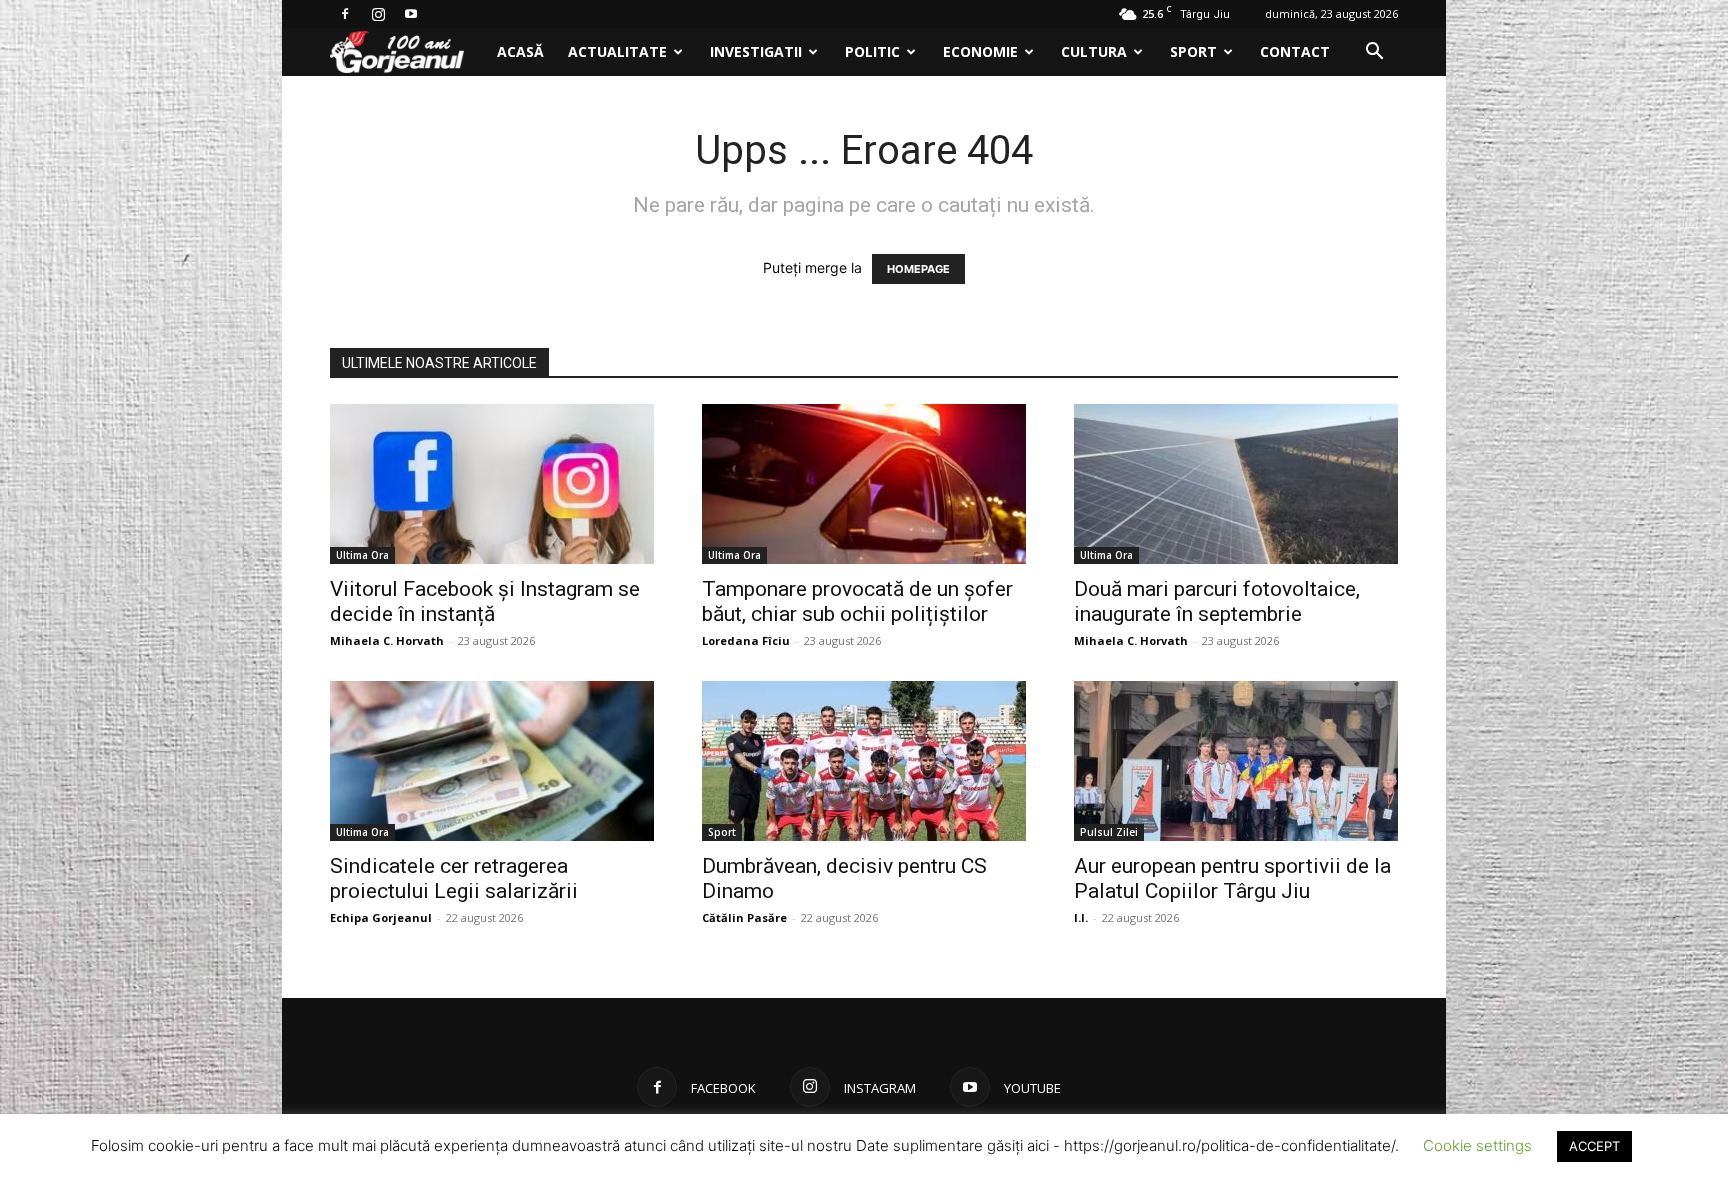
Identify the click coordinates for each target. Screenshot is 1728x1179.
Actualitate (617, 51)
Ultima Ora (362, 555)
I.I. (1081, 917)
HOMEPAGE (918, 269)
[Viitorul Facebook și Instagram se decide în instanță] (492, 484)
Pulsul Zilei (1109, 832)
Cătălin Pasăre (744, 917)
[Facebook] (345, 14)
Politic (872, 51)
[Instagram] (378, 14)
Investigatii (756, 51)
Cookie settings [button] (1477, 1145)
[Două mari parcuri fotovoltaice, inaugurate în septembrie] (1236, 484)
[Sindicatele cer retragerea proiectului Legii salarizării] (492, 761)
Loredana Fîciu (746, 640)
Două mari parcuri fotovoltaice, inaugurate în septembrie (1217, 601)
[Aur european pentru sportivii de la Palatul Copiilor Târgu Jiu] (1236, 761)
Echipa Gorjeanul (381, 917)
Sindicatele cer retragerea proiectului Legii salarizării (454, 878)
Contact (1295, 51)
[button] (1374, 53)
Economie (980, 51)
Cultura (1094, 51)
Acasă (520, 51)
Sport (1193, 51)
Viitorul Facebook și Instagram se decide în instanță (485, 601)
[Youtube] (411, 14)
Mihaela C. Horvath (387, 640)
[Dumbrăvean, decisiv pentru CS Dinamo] (864, 761)
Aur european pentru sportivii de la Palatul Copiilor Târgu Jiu (1232, 878)
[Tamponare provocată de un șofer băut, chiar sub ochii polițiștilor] (864, 484)
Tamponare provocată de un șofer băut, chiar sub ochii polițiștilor (857, 601)
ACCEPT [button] (1594, 1146)
